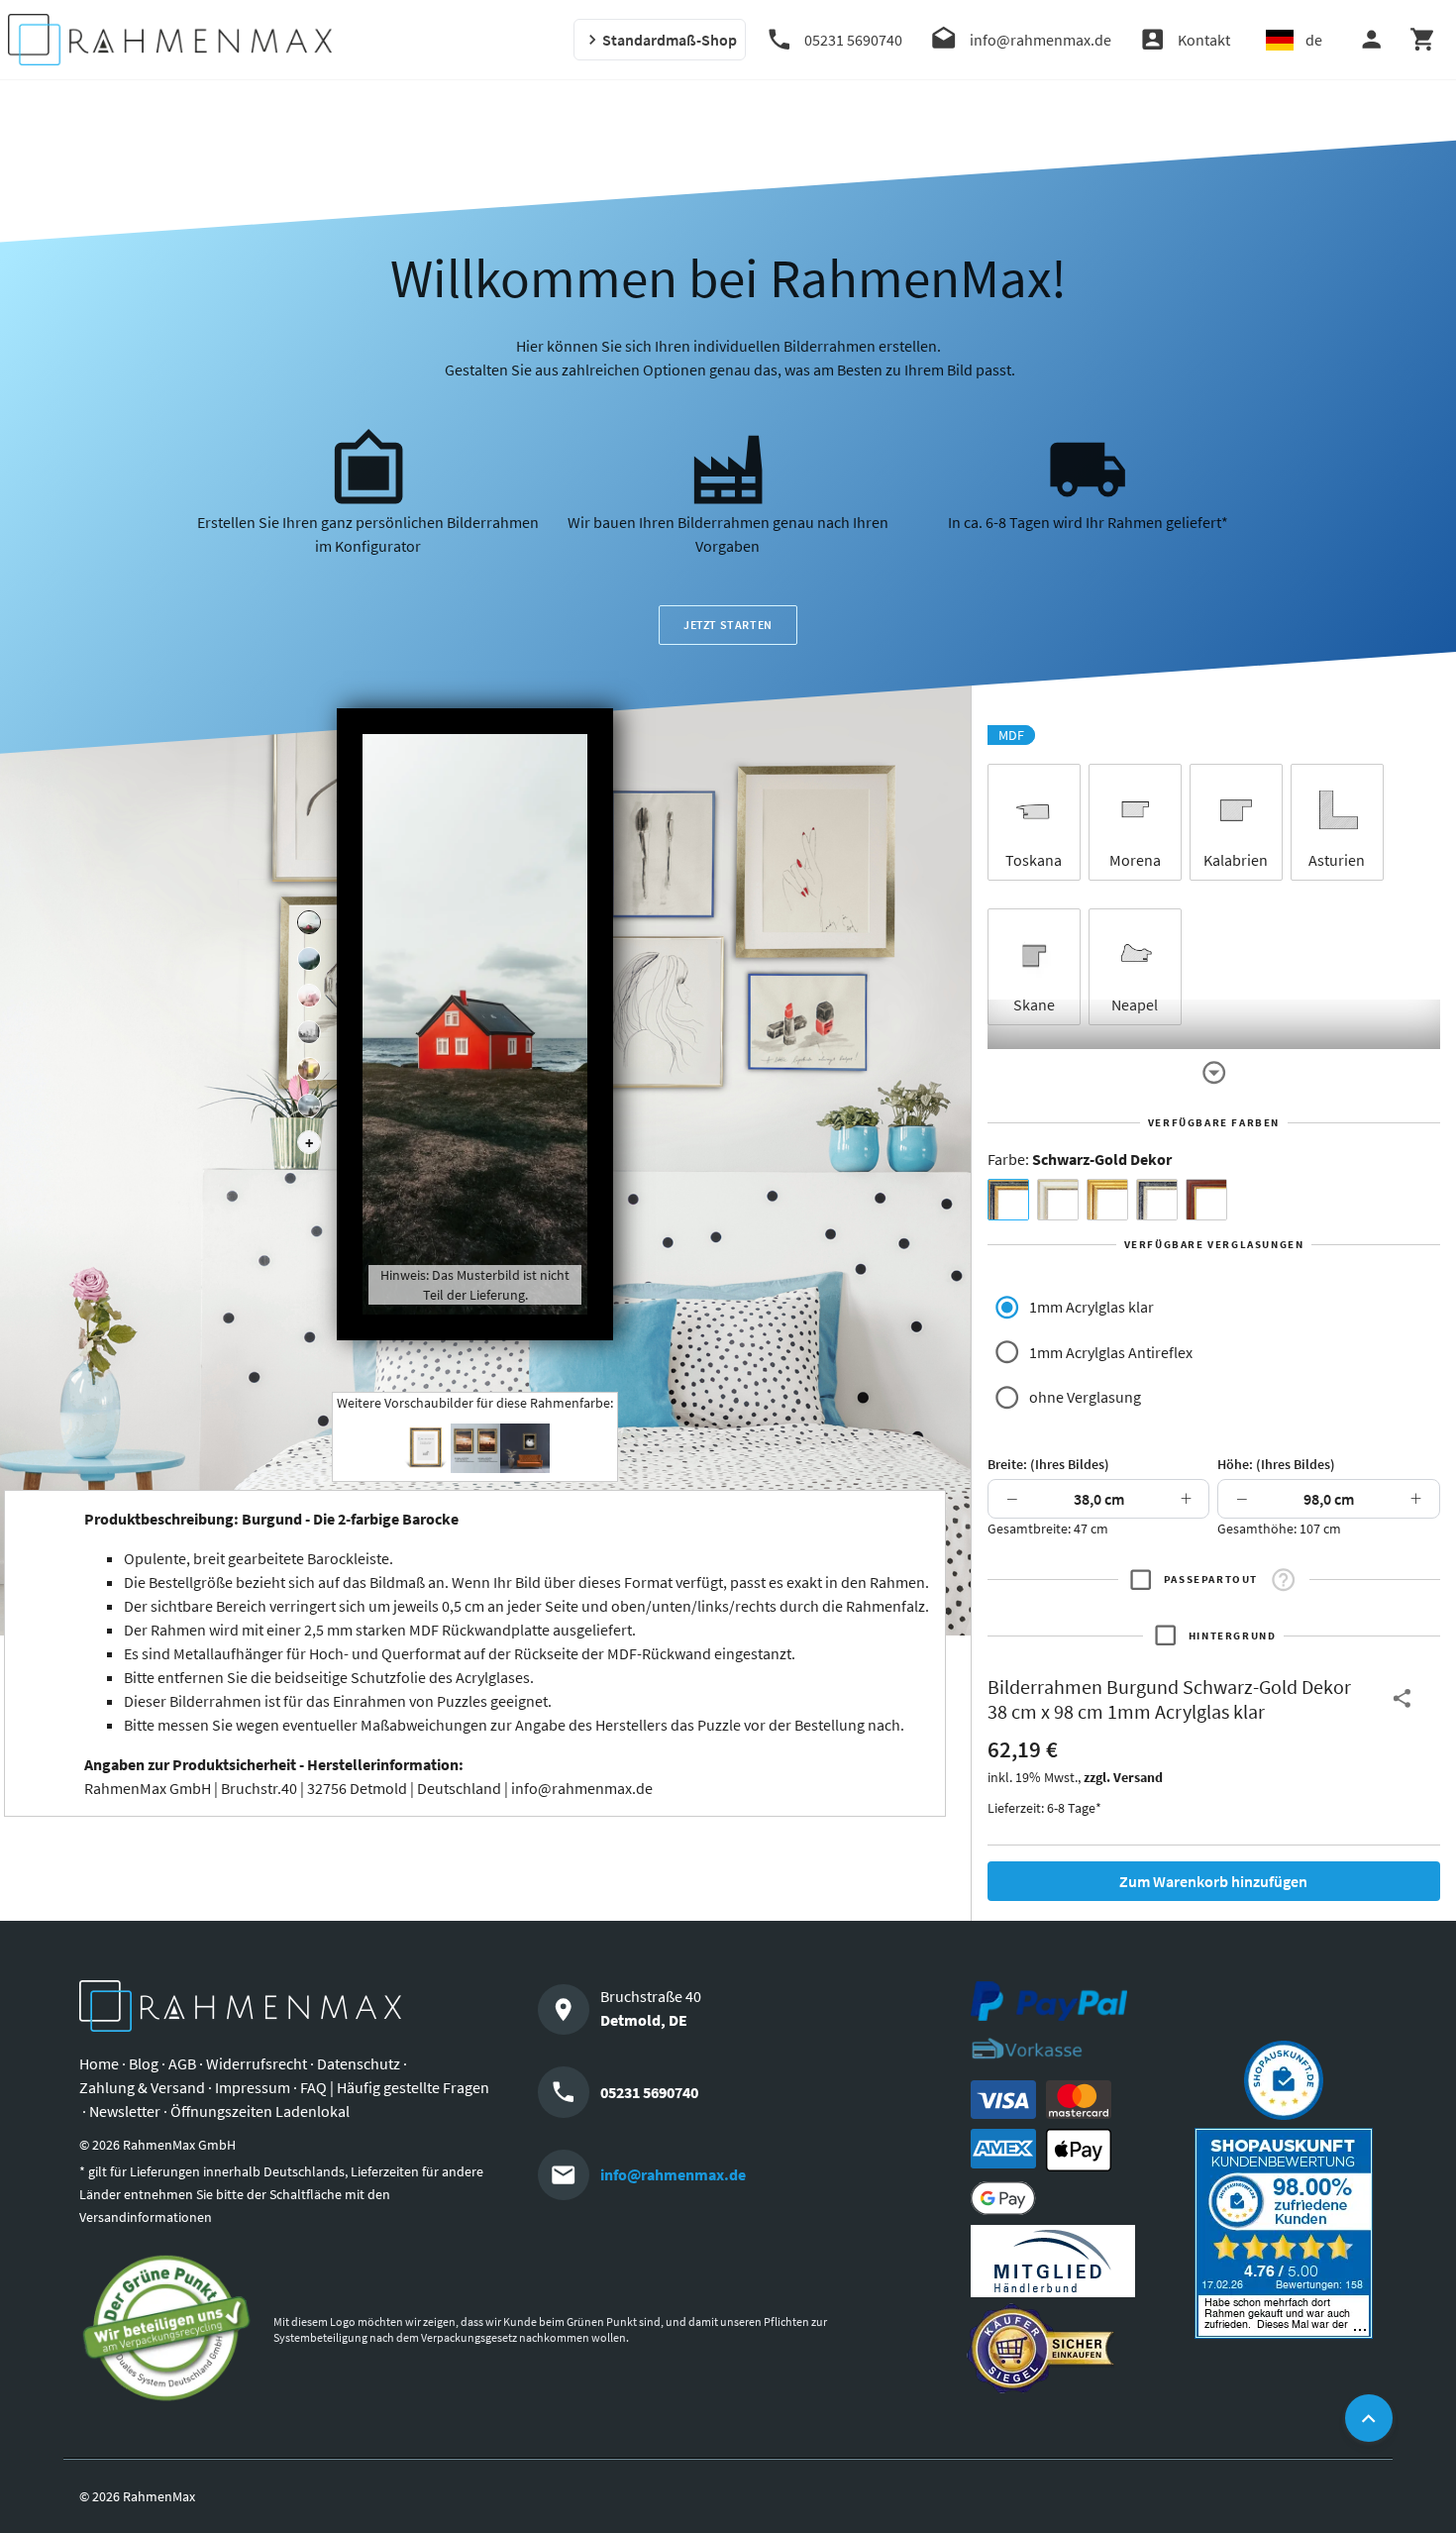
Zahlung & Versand (142, 2087)
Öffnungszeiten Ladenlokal (260, 2111)
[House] (309, 922)
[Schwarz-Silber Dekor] (1157, 1200)
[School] (309, 1106)
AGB (182, 2063)
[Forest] (309, 959)
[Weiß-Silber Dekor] (1058, 1200)
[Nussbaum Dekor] (1206, 1200)
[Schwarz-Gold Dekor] (1008, 1200)
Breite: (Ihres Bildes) (1048, 1464)
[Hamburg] (309, 1069)
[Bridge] (309, 1032)
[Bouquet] (309, 996)
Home (99, 2063)
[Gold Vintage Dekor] (1107, 1200)
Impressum (253, 2087)
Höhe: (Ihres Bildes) (1276, 1464)
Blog (144, 2063)
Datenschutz (359, 2063)
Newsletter (125, 2111)
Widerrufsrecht (257, 2063)
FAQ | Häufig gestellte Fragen (395, 2087)
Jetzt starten (728, 625)
